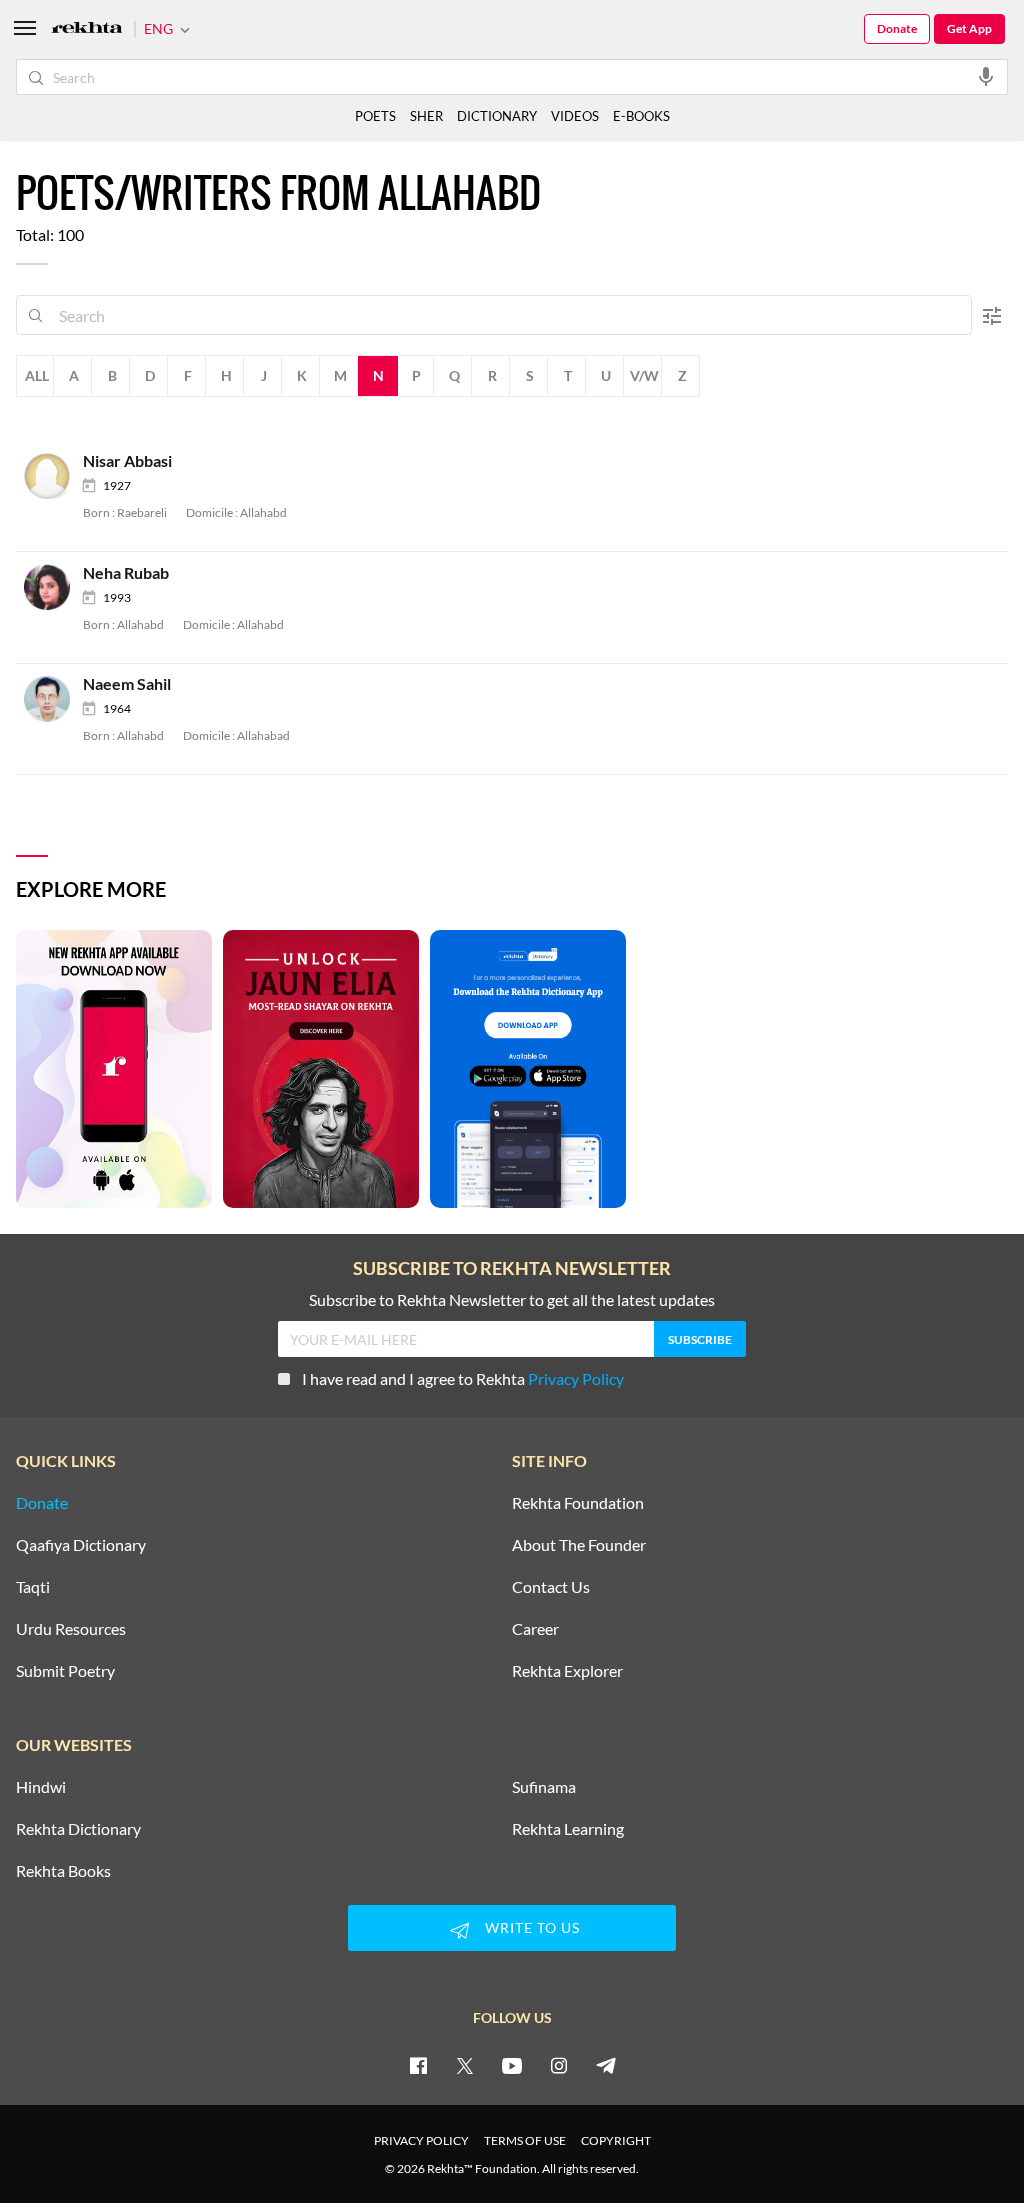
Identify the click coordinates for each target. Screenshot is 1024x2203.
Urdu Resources (71, 1629)
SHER (426, 116)
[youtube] (512, 2065)
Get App (969, 28)
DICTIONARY (497, 116)
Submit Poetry (65, 1671)
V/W (644, 375)
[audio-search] (986, 76)
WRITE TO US (532, 1927)
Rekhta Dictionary (78, 1829)
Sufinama (544, 1787)
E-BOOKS (641, 116)
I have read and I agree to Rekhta (463, 1378)
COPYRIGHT (616, 2140)
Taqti (33, 1587)
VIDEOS (575, 116)
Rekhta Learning (568, 1829)
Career (535, 1629)
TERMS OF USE (525, 2140)
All (37, 375)
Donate (897, 28)
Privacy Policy (576, 1378)
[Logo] (87, 29)
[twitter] (465, 2065)
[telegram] (606, 2065)
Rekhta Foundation (578, 1503)
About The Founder (579, 1545)
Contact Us (551, 1587)
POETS (375, 116)
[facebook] (418, 2065)
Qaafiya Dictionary (81, 1545)
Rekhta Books (63, 1871)
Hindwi (41, 1787)
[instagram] (559, 2065)
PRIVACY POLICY (421, 2140)
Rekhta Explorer (567, 1671)
